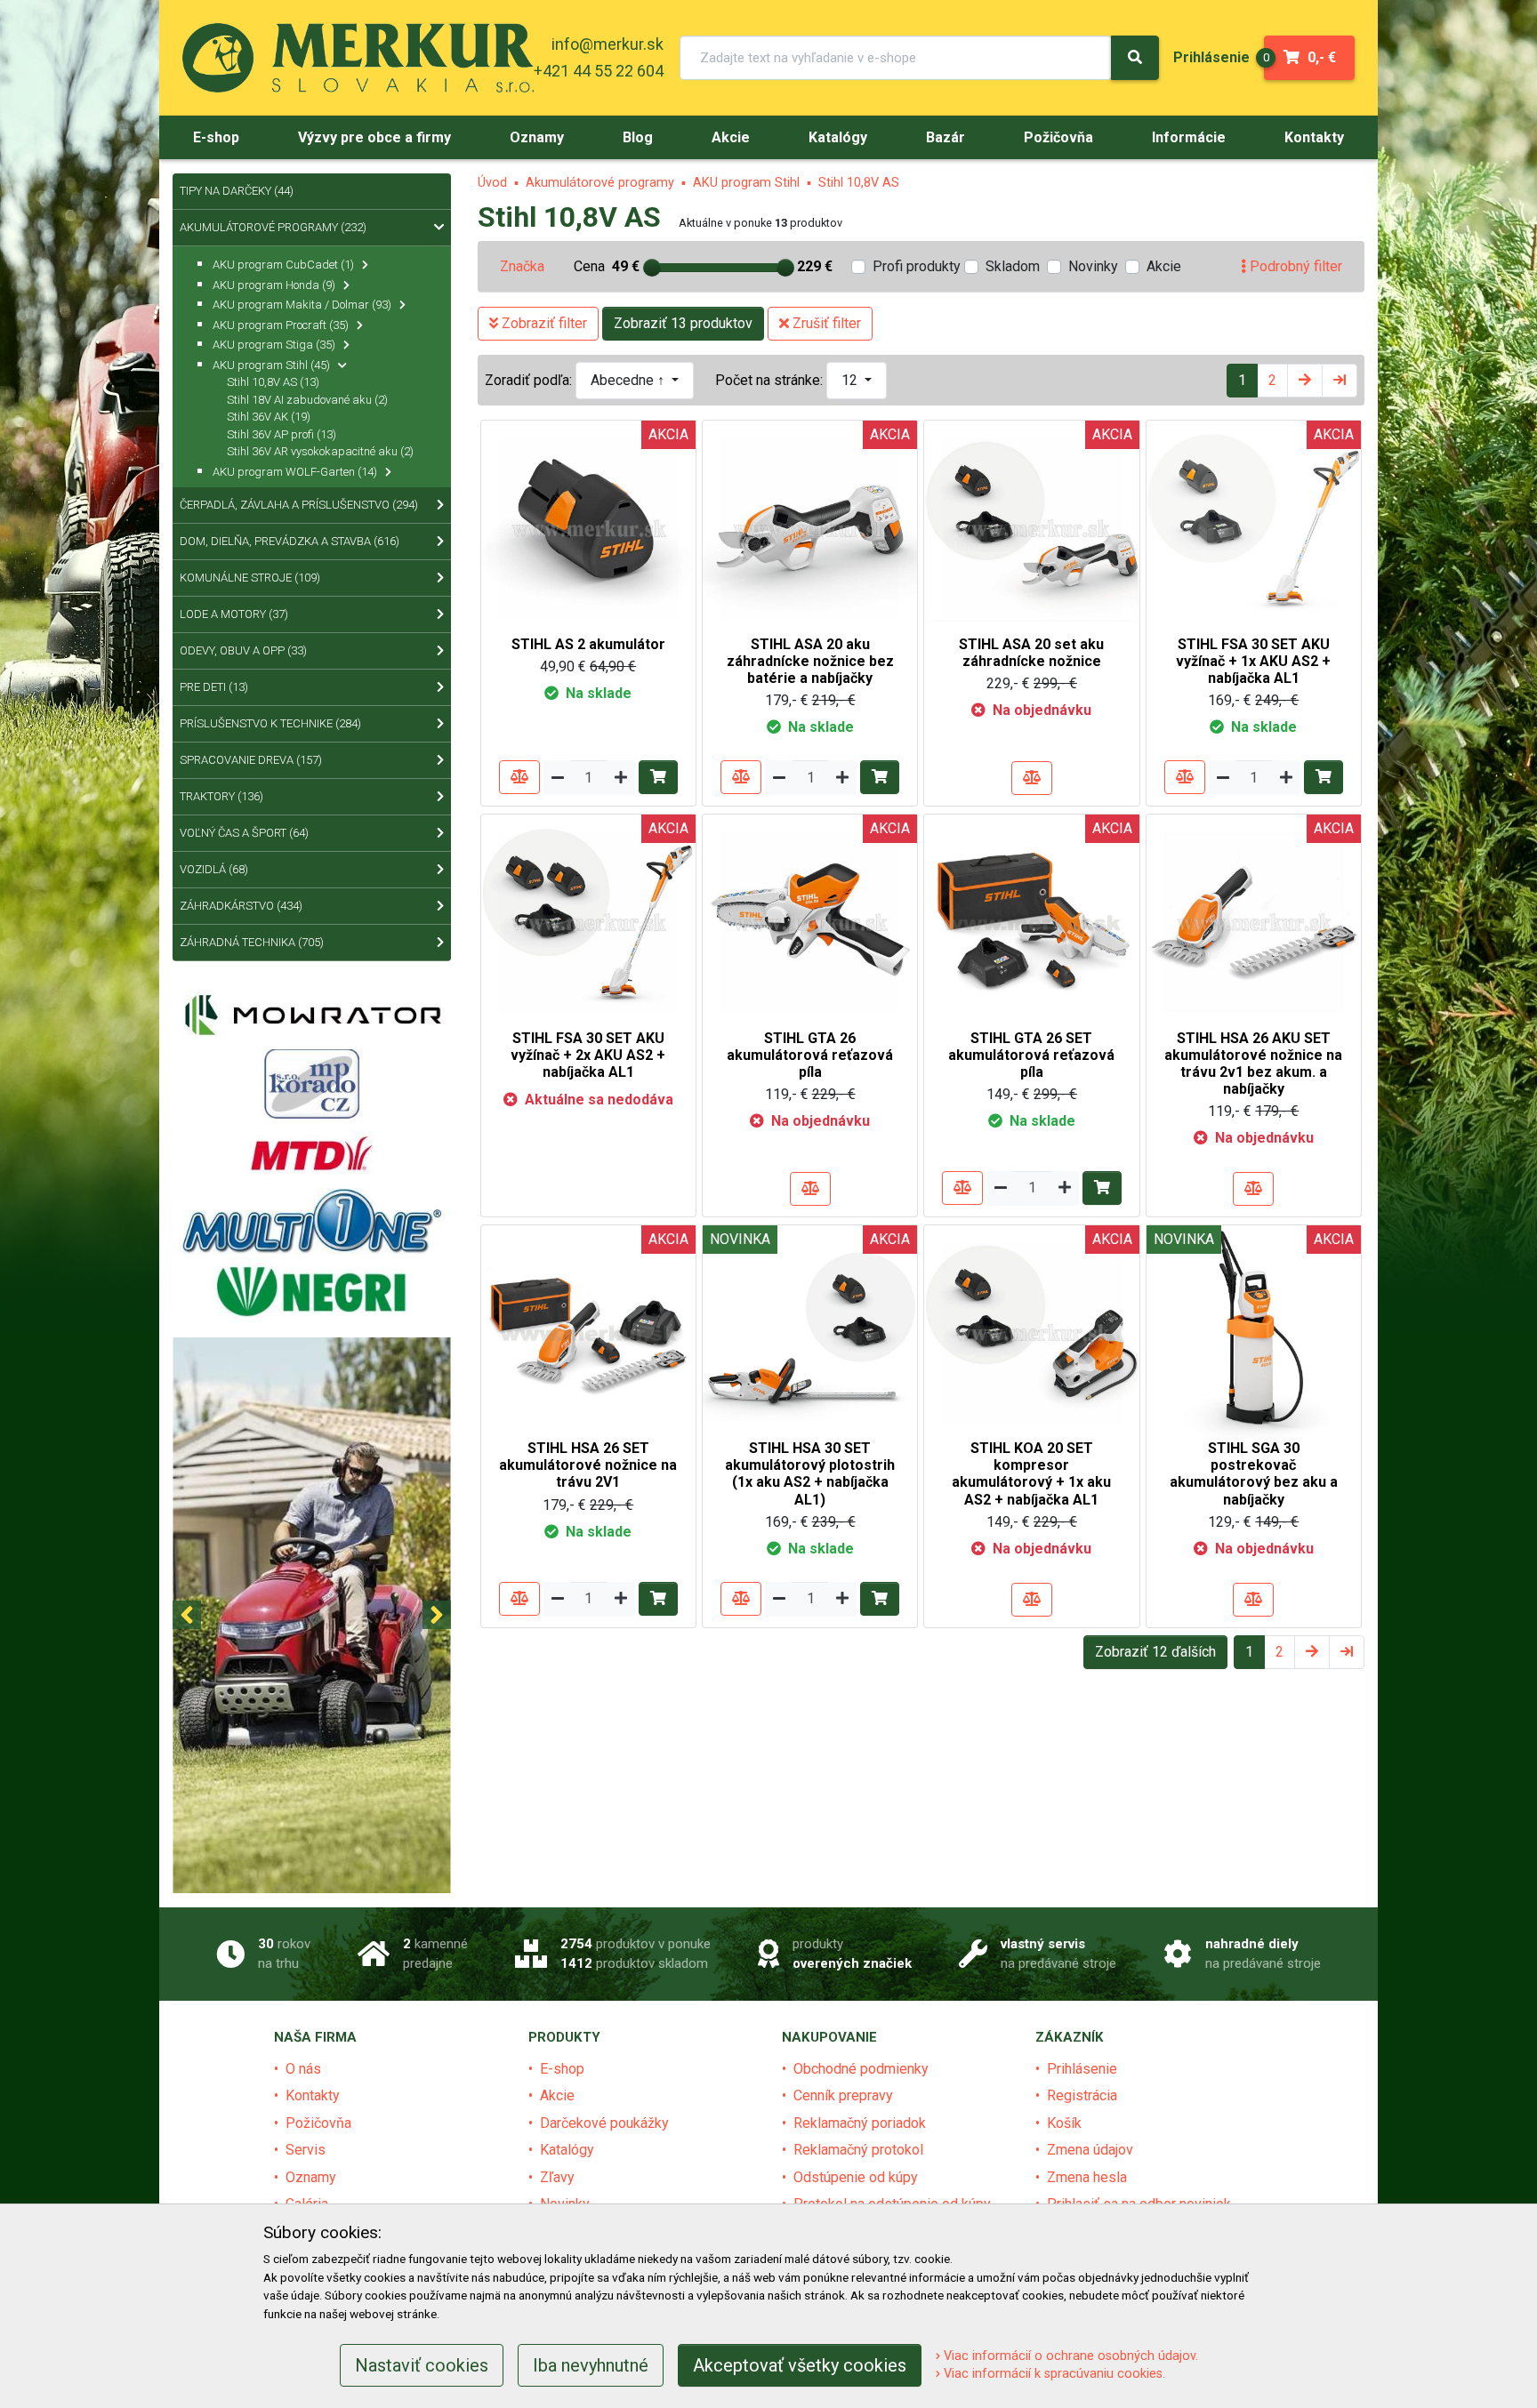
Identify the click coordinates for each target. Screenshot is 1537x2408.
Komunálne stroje (250, 578)
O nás (303, 2069)
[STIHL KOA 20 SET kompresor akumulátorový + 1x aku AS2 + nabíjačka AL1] (1031, 1332)
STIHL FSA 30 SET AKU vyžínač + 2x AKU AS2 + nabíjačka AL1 (588, 1055)
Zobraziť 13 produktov (683, 323)
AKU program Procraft (281, 325)
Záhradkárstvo (241, 906)
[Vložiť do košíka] (658, 777)
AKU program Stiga (274, 345)
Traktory (221, 796)
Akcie (1164, 266)
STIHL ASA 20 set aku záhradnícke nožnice (1031, 653)
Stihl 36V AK (269, 417)
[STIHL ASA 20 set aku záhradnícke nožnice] (1031, 527)
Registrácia (1082, 2095)
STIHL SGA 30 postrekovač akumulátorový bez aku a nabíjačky (1254, 1474)
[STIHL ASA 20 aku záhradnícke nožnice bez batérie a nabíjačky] (810, 527)
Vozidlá (214, 869)
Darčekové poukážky (604, 2123)
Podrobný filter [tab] (1294, 266)
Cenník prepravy (843, 2095)
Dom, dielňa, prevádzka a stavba (290, 541)
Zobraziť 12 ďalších (1155, 1652)
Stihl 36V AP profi (282, 434)
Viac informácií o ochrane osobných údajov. (1069, 2356)
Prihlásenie (1082, 2069)
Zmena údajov (1090, 2150)
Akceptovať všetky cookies (800, 2365)
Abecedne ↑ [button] (629, 380)
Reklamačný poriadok (860, 2123)
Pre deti (214, 687)
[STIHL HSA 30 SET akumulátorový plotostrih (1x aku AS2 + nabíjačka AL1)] (810, 1332)
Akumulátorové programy (600, 183)
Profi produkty (917, 266)
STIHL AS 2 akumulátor (588, 644)
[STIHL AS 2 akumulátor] (588, 527)
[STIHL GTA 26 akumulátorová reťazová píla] (810, 921)
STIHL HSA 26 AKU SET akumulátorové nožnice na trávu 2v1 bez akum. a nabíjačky (1253, 1064)
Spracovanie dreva (251, 760)
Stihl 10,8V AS (859, 183)
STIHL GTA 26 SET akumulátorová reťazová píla (1031, 1055)
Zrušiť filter (825, 323)
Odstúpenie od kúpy (856, 2177)
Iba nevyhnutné (591, 2365)
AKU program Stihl (746, 183)
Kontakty (313, 2095)
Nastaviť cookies (422, 2365)
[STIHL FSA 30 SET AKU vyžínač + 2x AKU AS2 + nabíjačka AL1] (588, 921)
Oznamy (311, 2177)
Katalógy (567, 2150)
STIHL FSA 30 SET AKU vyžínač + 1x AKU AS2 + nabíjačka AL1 (1253, 661)
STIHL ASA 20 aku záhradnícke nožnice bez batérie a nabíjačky (810, 661)
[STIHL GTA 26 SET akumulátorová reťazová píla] (1031, 921)
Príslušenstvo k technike (270, 723)
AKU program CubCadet (283, 265)
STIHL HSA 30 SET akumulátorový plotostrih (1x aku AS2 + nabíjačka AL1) (810, 1474)
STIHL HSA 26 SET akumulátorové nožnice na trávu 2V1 (588, 1465)
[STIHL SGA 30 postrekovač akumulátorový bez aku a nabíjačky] (1254, 1332)
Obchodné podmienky (861, 2069)
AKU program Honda (274, 285)
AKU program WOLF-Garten (295, 472)
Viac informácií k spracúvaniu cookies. (1053, 2374)
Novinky (1093, 266)
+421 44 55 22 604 (599, 71)
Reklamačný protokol (858, 2150)
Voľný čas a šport (244, 833)
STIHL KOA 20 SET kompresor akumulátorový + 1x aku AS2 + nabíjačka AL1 (1031, 1474)
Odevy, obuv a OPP (243, 650)
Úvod (492, 183)
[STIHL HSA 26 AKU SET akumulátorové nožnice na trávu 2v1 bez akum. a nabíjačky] (1254, 921)
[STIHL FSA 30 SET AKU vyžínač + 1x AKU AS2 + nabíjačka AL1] (1254, 527)
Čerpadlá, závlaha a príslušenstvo (299, 505)
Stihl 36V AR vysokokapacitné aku (320, 451)
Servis (306, 2150)
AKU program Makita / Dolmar (302, 305)
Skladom (1013, 266)
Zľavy (557, 2177)
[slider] (652, 268)
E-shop (562, 2069)
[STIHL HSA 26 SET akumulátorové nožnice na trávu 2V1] (588, 1332)
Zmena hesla (1087, 2177)
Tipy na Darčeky (237, 191)
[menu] (1211, 57)
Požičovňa (318, 2123)
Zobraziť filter (543, 323)
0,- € (1300, 57)
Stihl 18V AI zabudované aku (307, 400)
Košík (1064, 2123)
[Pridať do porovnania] (519, 777)
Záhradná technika (252, 942)
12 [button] (851, 380)
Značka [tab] (522, 266)
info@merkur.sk (608, 44)
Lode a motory (234, 614)
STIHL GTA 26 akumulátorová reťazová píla (810, 1055)
